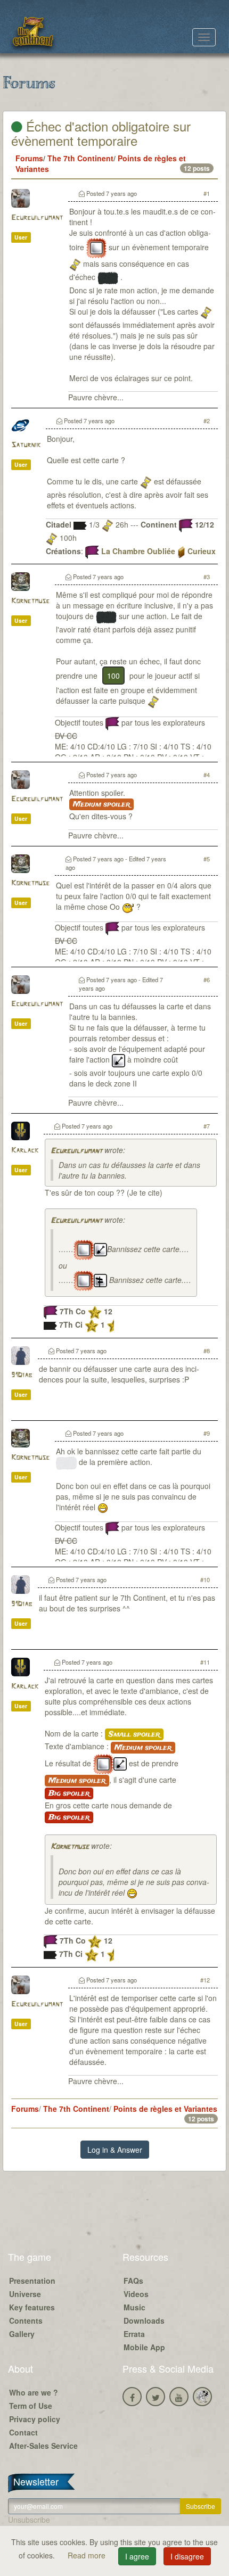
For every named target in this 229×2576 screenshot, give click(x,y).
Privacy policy (35, 2419)
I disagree (187, 2556)
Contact (23, 2432)
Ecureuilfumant (37, 218)
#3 (207, 577)
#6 (207, 980)
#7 (207, 1126)
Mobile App (144, 2347)
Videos (136, 2294)
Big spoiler (69, 1793)
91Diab (22, 1375)
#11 (205, 1662)
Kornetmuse (30, 601)
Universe (25, 2294)
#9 (207, 1433)
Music (134, 2307)
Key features (32, 2307)
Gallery (22, 2334)
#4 (207, 775)
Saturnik (26, 445)
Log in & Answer (115, 2150)
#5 (207, 859)
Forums (29, 158)
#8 (207, 1351)
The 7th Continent (80, 158)
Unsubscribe (29, 2520)
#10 (205, 1579)
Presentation (32, 2281)
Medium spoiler (101, 804)
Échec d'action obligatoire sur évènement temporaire (101, 133)
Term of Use (31, 2406)
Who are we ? (34, 2392)
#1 (207, 193)
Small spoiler (134, 1734)
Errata (134, 2334)
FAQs (133, 2281)
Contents (26, 2320)
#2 (207, 421)
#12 (205, 1980)
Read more (88, 2555)
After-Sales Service (43, 2446)
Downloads (144, 2320)
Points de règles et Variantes (165, 2109)
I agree (137, 2556)
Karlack (25, 1151)
